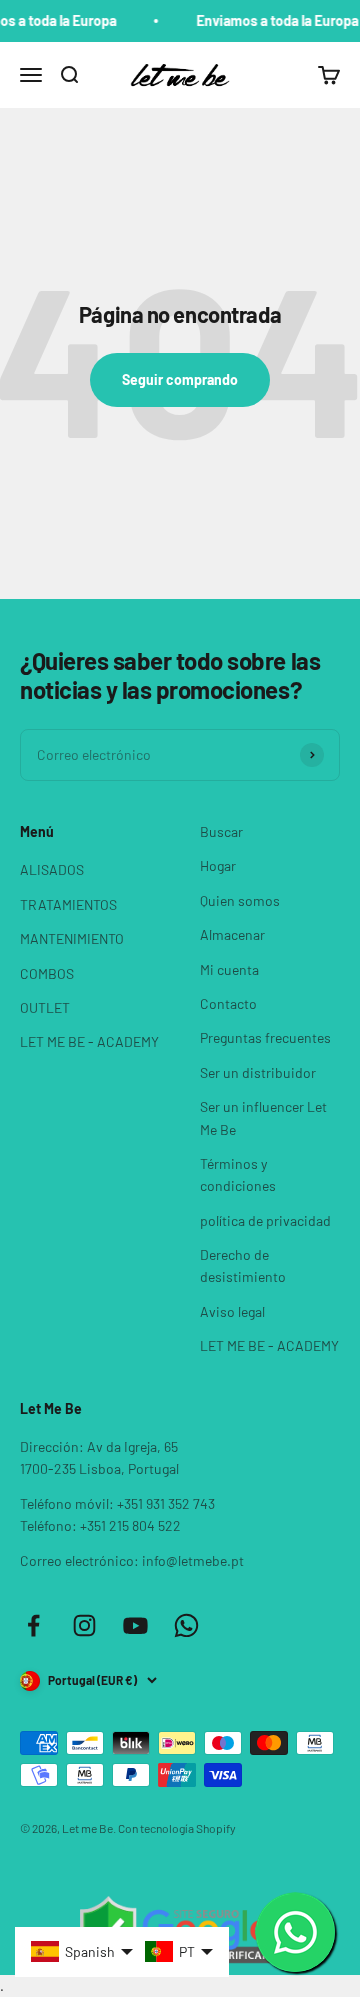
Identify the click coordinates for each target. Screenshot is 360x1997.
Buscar (221, 831)
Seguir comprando (180, 379)
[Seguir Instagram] (84, 1625)
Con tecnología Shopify (177, 1828)
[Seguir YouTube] (135, 1625)
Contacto (228, 1003)
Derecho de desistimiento (243, 1265)
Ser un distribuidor (258, 1072)
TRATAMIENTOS (68, 904)
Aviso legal (232, 1311)
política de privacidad (265, 1220)
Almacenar (232, 934)
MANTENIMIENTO (72, 938)
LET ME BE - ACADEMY (89, 1041)
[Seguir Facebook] (33, 1625)
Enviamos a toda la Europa (272, 20)
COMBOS (47, 973)
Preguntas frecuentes (265, 1037)
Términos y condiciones (238, 1174)
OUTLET (45, 1007)
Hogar (218, 865)
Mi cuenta (229, 969)
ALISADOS (52, 869)
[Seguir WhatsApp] (186, 1625)
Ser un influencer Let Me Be (263, 1117)
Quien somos (240, 900)
